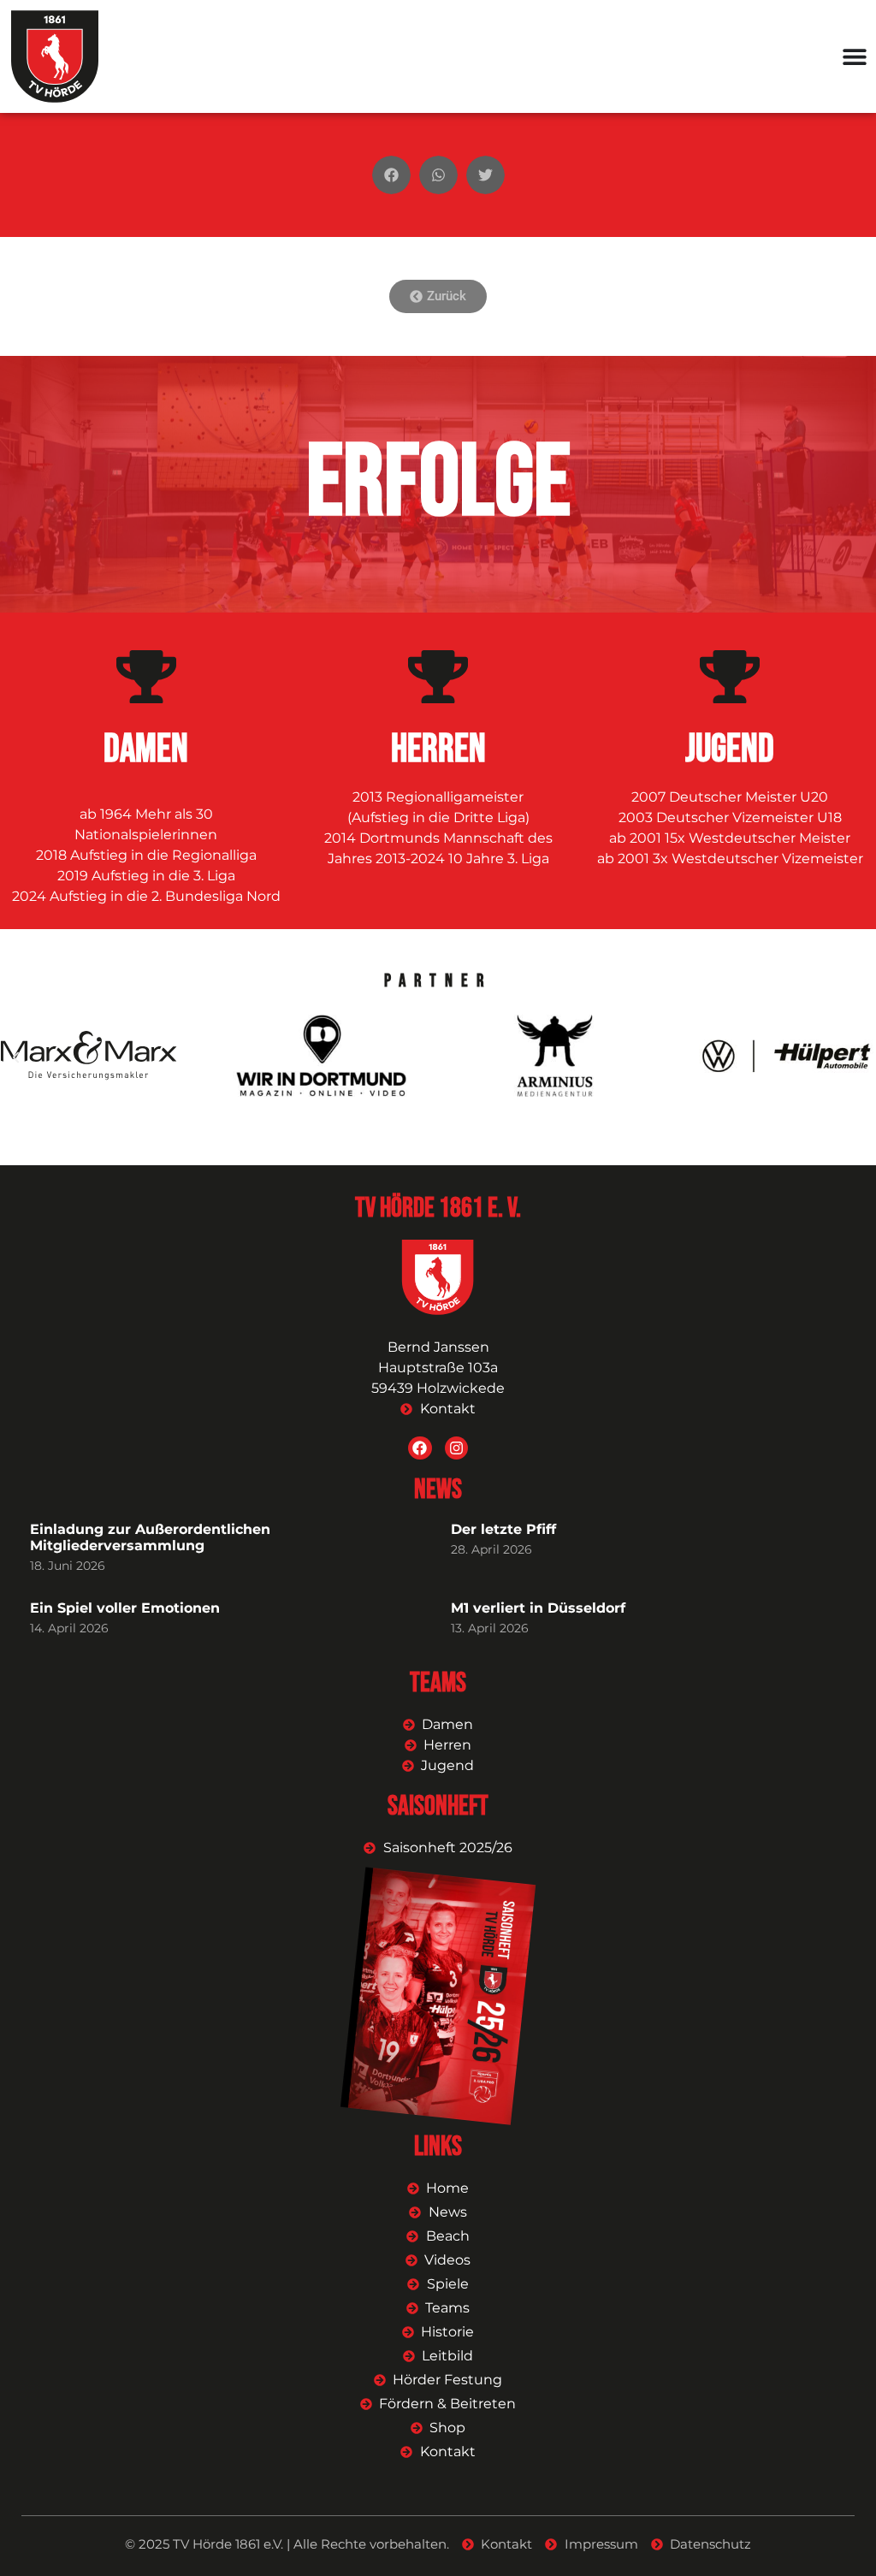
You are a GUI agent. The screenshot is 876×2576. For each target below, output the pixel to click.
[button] (391, 175)
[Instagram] (456, 1448)
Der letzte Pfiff (503, 1529)
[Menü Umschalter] (855, 56)
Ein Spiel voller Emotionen (125, 1608)
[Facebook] (420, 1448)
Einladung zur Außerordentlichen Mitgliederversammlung (150, 1537)
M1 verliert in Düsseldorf (538, 1608)
